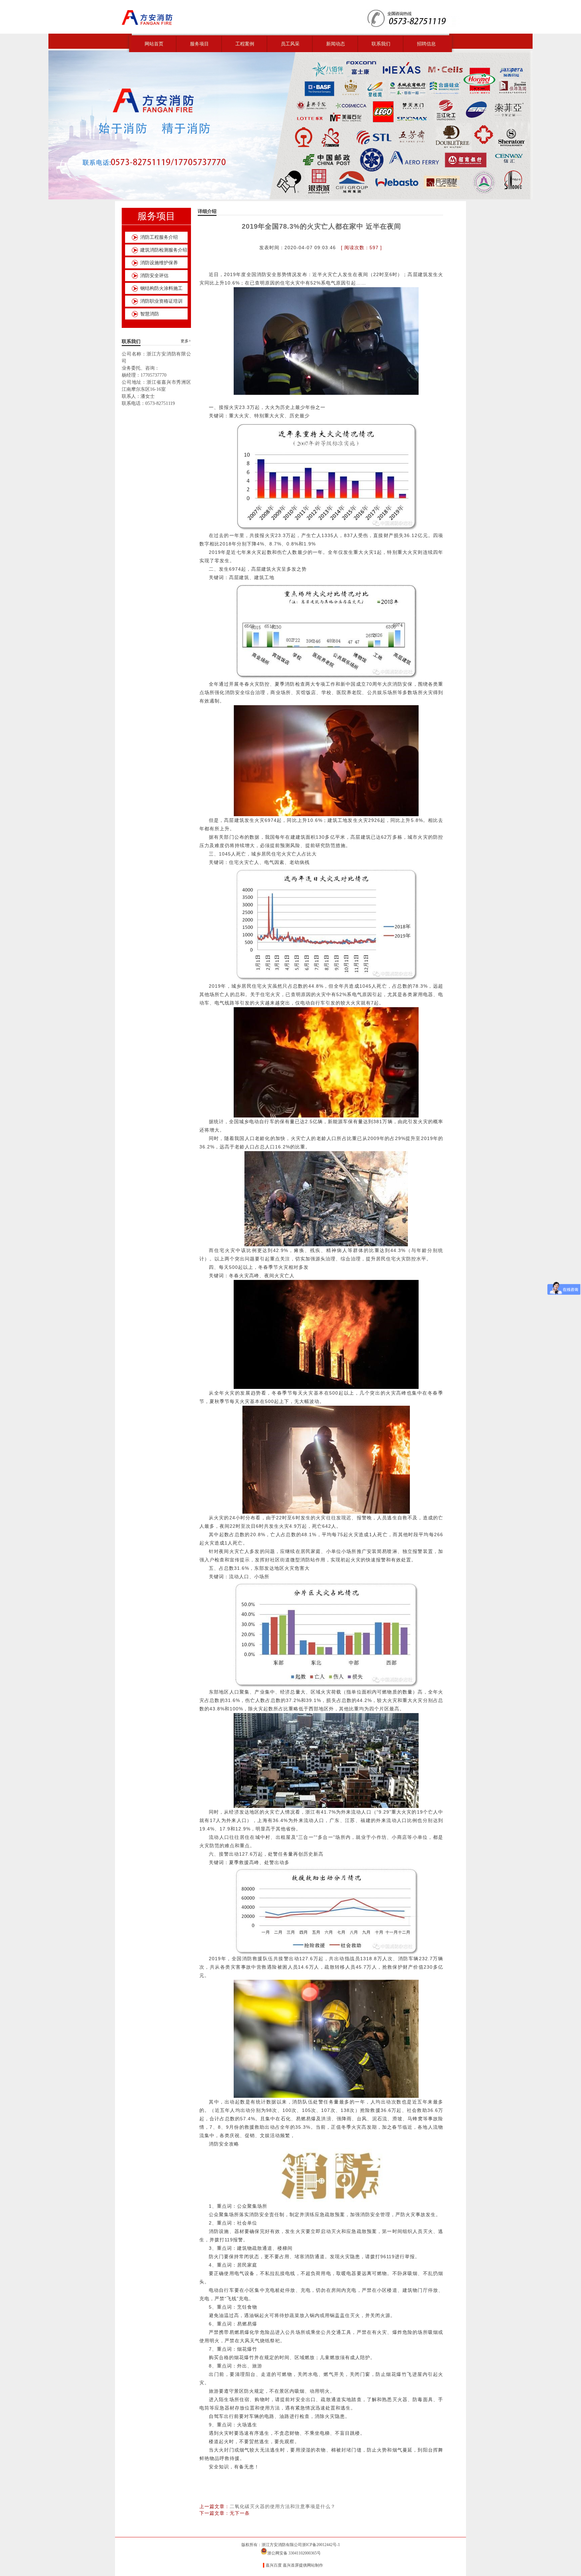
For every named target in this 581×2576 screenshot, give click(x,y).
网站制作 (315, 2565)
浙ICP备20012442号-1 (321, 2545)
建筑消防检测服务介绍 (164, 250)
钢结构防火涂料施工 (161, 288)
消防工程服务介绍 (159, 237)
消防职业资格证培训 (161, 301)
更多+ (186, 341)
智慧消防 (150, 314)
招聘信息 (426, 44)
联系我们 (381, 44)
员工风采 (290, 44)
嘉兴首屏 (291, 2565)
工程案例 (245, 44)
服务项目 (199, 44)
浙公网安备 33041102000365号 (294, 2553)
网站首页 (154, 44)
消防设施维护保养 (159, 263)
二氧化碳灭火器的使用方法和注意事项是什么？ (283, 2506)
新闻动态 (336, 44)
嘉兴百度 (274, 2565)
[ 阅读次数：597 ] (361, 248)
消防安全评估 (154, 276)
